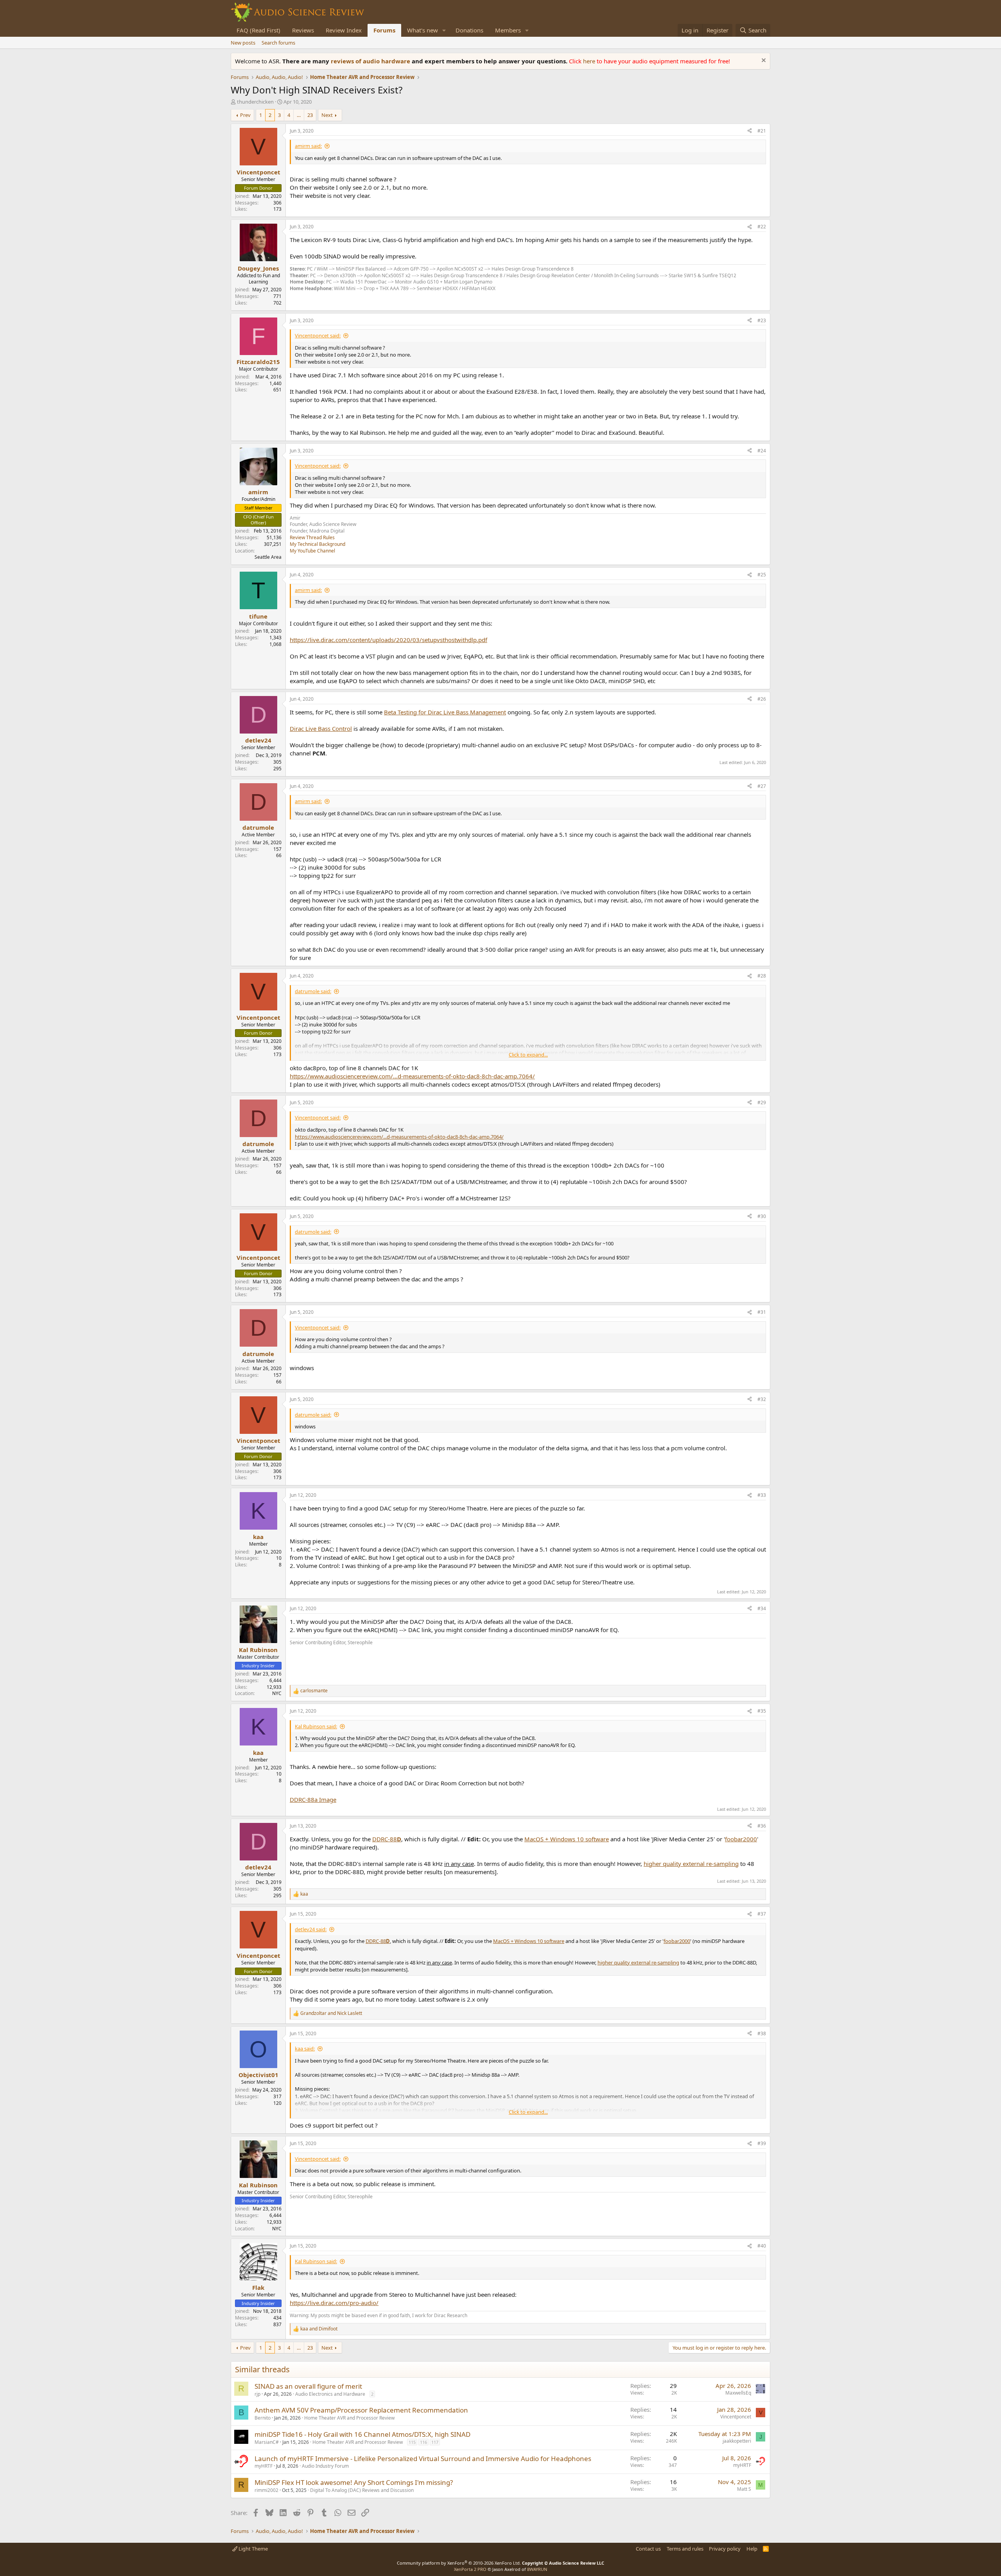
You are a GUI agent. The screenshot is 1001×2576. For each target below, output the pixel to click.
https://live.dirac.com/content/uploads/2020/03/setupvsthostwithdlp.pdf (388, 640)
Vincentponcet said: (318, 335)
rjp (257, 2394)
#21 (762, 131)
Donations (469, 30)
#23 (762, 320)
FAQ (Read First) (258, 30)
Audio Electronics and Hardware (330, 2394)
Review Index (344, 30)
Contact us (648, 2549)
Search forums (278, 43)
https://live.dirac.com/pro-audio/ (334, 2303)
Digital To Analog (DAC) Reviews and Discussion (362, 2490)
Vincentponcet (736, 2417)
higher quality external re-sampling (691, 1864)
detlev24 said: (311, 1929)
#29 (762, 1102)
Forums (384, 30)
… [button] (299, 115)
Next (327, 115)
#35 (762, 1711)
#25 (762, 575)
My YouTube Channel (312, 551)
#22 (762, 227)
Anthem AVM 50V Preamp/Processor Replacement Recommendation (361, 2410)
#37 (762, 1914)
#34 (762, 1608)
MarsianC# (267, 2442)
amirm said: (308, 146)
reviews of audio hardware (371, 61)
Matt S (744, 2489)
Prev (245, 115)
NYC (277, 1693)
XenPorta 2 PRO (470, 2569)
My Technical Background (318, 544)
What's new (422, 30)
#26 (762, 699)
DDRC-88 (387, 1839)
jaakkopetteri (737, 2441)
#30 (762, 1216)
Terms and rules (685, 2549)
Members (508, 30)
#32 (762, 1399)
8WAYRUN (537, 2569)
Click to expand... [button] (528, 1055)
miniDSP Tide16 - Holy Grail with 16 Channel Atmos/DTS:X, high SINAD (362, 2434)
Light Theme (253, 2549)
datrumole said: (313, 991)
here (590, 61)
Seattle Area (268, 557)
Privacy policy (725, 2549)
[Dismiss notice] (763, 61)
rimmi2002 (266, 2490)
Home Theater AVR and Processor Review (349, 2418)
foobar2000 (741, 1839)
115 (412, 2442)
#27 (762, 786)
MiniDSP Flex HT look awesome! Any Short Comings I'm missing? (354, 2482)
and (331, 2013)
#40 (762, 2246)
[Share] (750, 131)
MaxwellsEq (738, 2393)
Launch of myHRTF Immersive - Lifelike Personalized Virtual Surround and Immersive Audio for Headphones (423, 2459)
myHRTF (264, 2466)
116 (423, 2442)
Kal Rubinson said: (316, 1726)
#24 (762, 451)
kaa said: (305, 2049)
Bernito (263, 2418)
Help (752, 2549)
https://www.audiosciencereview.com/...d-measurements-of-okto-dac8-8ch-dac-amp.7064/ (412, 1076)
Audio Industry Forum (325, 2466)
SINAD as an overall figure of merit (308, 2386)
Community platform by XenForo (459, 2563)
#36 (762, 1826)
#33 (762, 1495)
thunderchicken (255, 102)
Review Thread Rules (312, 537)
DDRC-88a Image (313, 1799)
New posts (243, 43)
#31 (762, 1312)
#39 (762, 2143)
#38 (762, 2033)
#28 (762, 976)
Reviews (303, 30)
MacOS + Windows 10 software (567, 1839)
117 (435, 2442)
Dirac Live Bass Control (321, 728)
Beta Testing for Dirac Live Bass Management (445, 712)
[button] (444, 30)
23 (310, 115)
